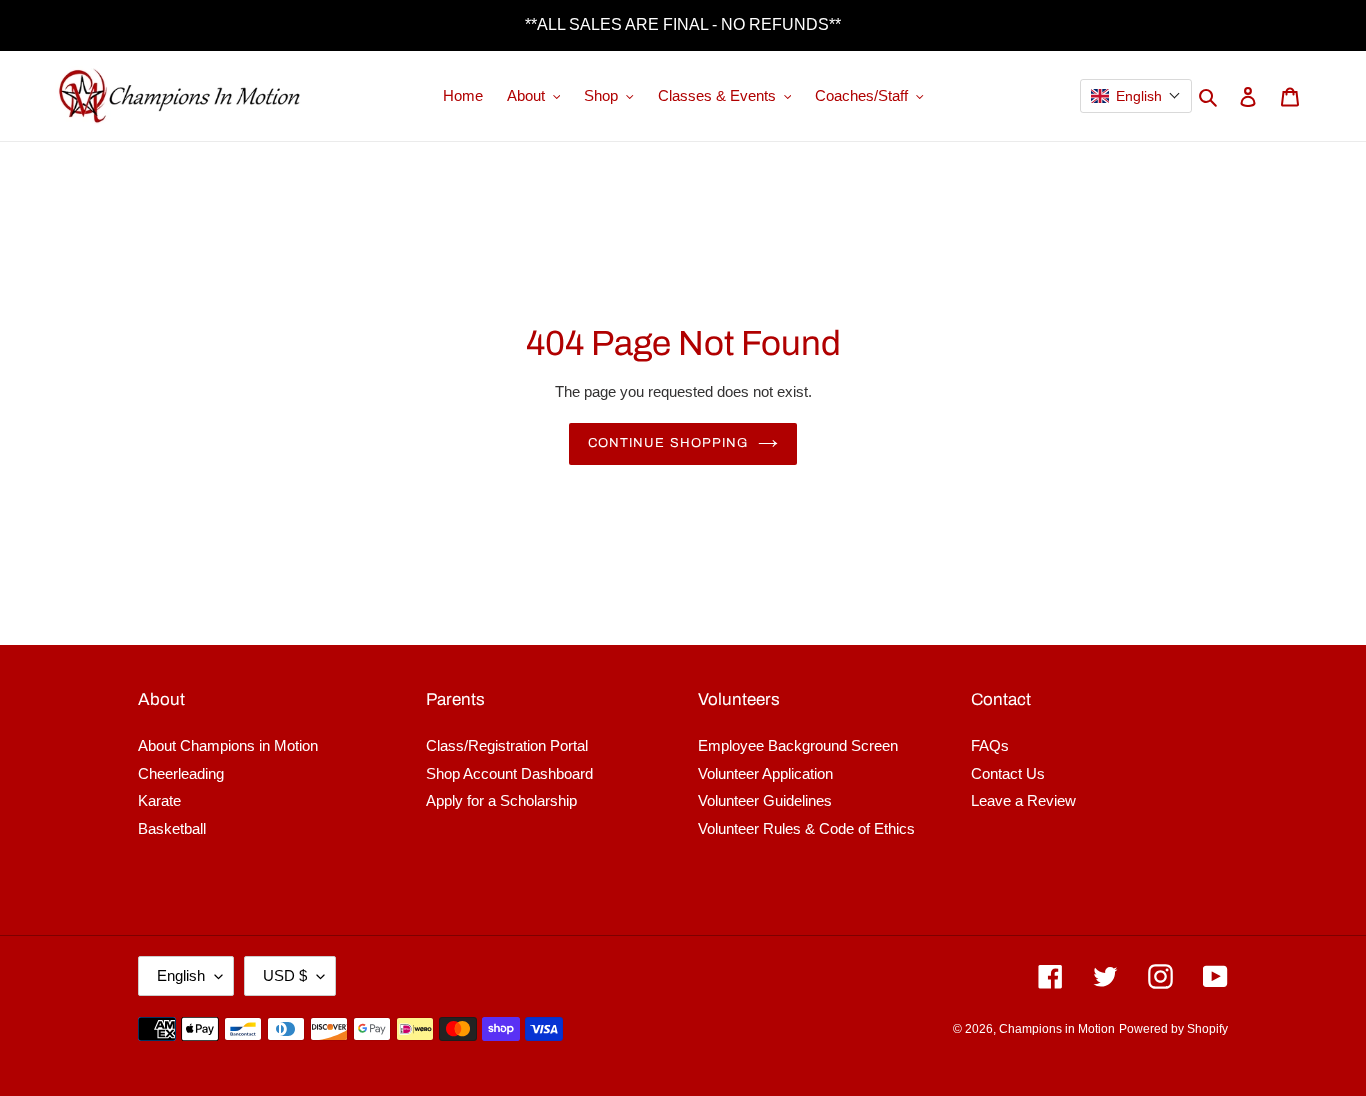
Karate (159, 800)
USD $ (285, 975)
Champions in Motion (1057, 1029)
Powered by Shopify (1173, 1029)
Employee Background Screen (798, 745)
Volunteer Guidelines (765, 800)
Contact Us (1008, 773)
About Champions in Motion (228, 745)
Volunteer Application (765, 773)
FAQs (990, 745)
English (181, 975)
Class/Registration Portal (507, 745)
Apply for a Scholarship (501, 800)
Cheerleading (181, 773)
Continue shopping (668, 443)
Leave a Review (1023, 800)
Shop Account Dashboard (509, 773)
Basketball (172, 828)
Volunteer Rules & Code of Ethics (806, 828)
